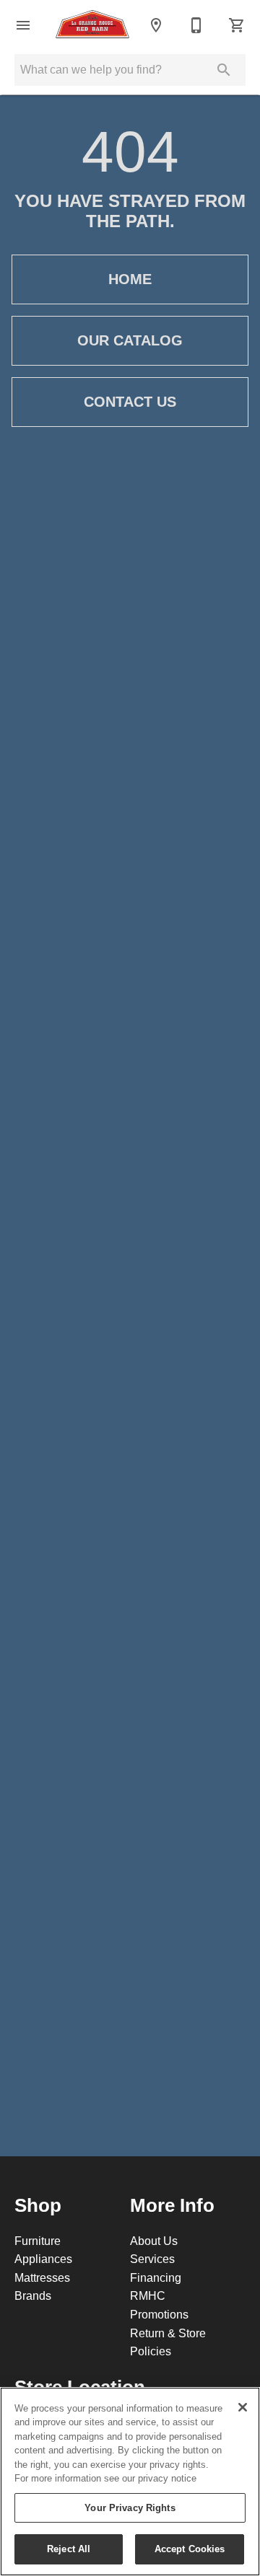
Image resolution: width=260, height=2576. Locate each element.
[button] (23, 25)
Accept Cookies (190, 2549)
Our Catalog (130, 340)
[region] (130, 2482)
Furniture (38, 2241)
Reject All (69, 2549)
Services (152, 2259)
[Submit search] (224, 70)
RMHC (148, 2295)
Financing (156, 2277)
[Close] (243, 2407)
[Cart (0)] (237, 25)
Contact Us (130, 402)
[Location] (156, 25)
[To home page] (92, 25)
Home (130, 279)
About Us (154, 2241)
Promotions (159, 2314)
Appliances (43, 2259)
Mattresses (42, 2277)
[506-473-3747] (196, 25)
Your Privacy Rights (130, 2507)
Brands (33, 2295)
